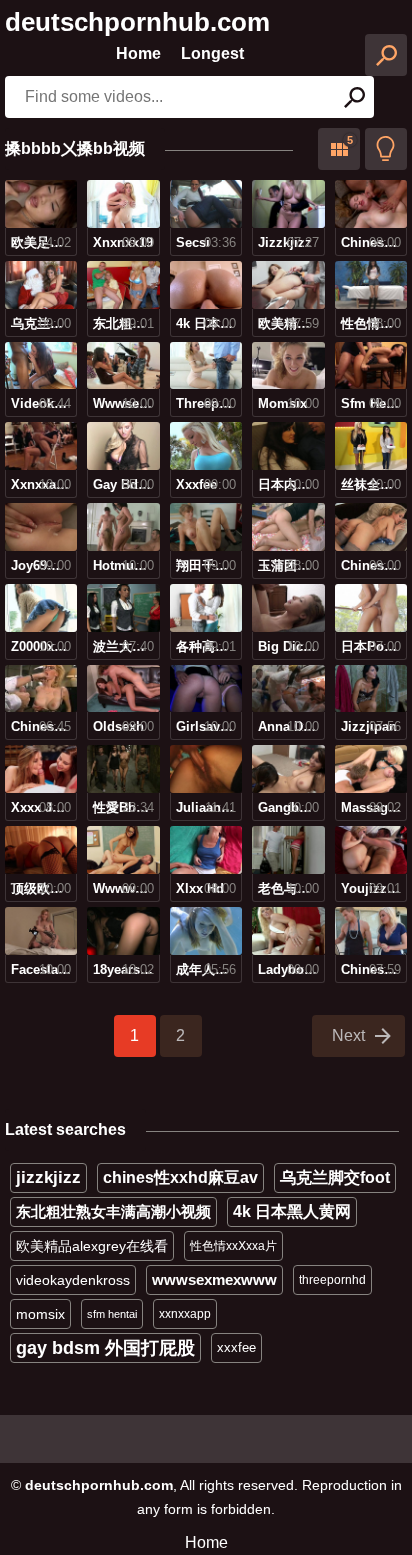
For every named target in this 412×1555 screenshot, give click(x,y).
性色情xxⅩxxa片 (233, 1246)
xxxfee (236, 1347)
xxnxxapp (185, 1314)
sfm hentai (112, 1314)
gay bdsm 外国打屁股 (105, 1348)
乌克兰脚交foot (335, 1177)
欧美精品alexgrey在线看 (92, 1246)
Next (348, 1035)
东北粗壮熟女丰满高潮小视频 (113, 1211)
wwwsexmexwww (214, 1279)
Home (138, 53)
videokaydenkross (73, 1280)
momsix (40, 1314)
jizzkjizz (48, 1177)
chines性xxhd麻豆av (180, 1177)
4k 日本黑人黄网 (292, 1211)
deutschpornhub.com (137, 22)
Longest (212, 53)
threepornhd (332, 1280)
